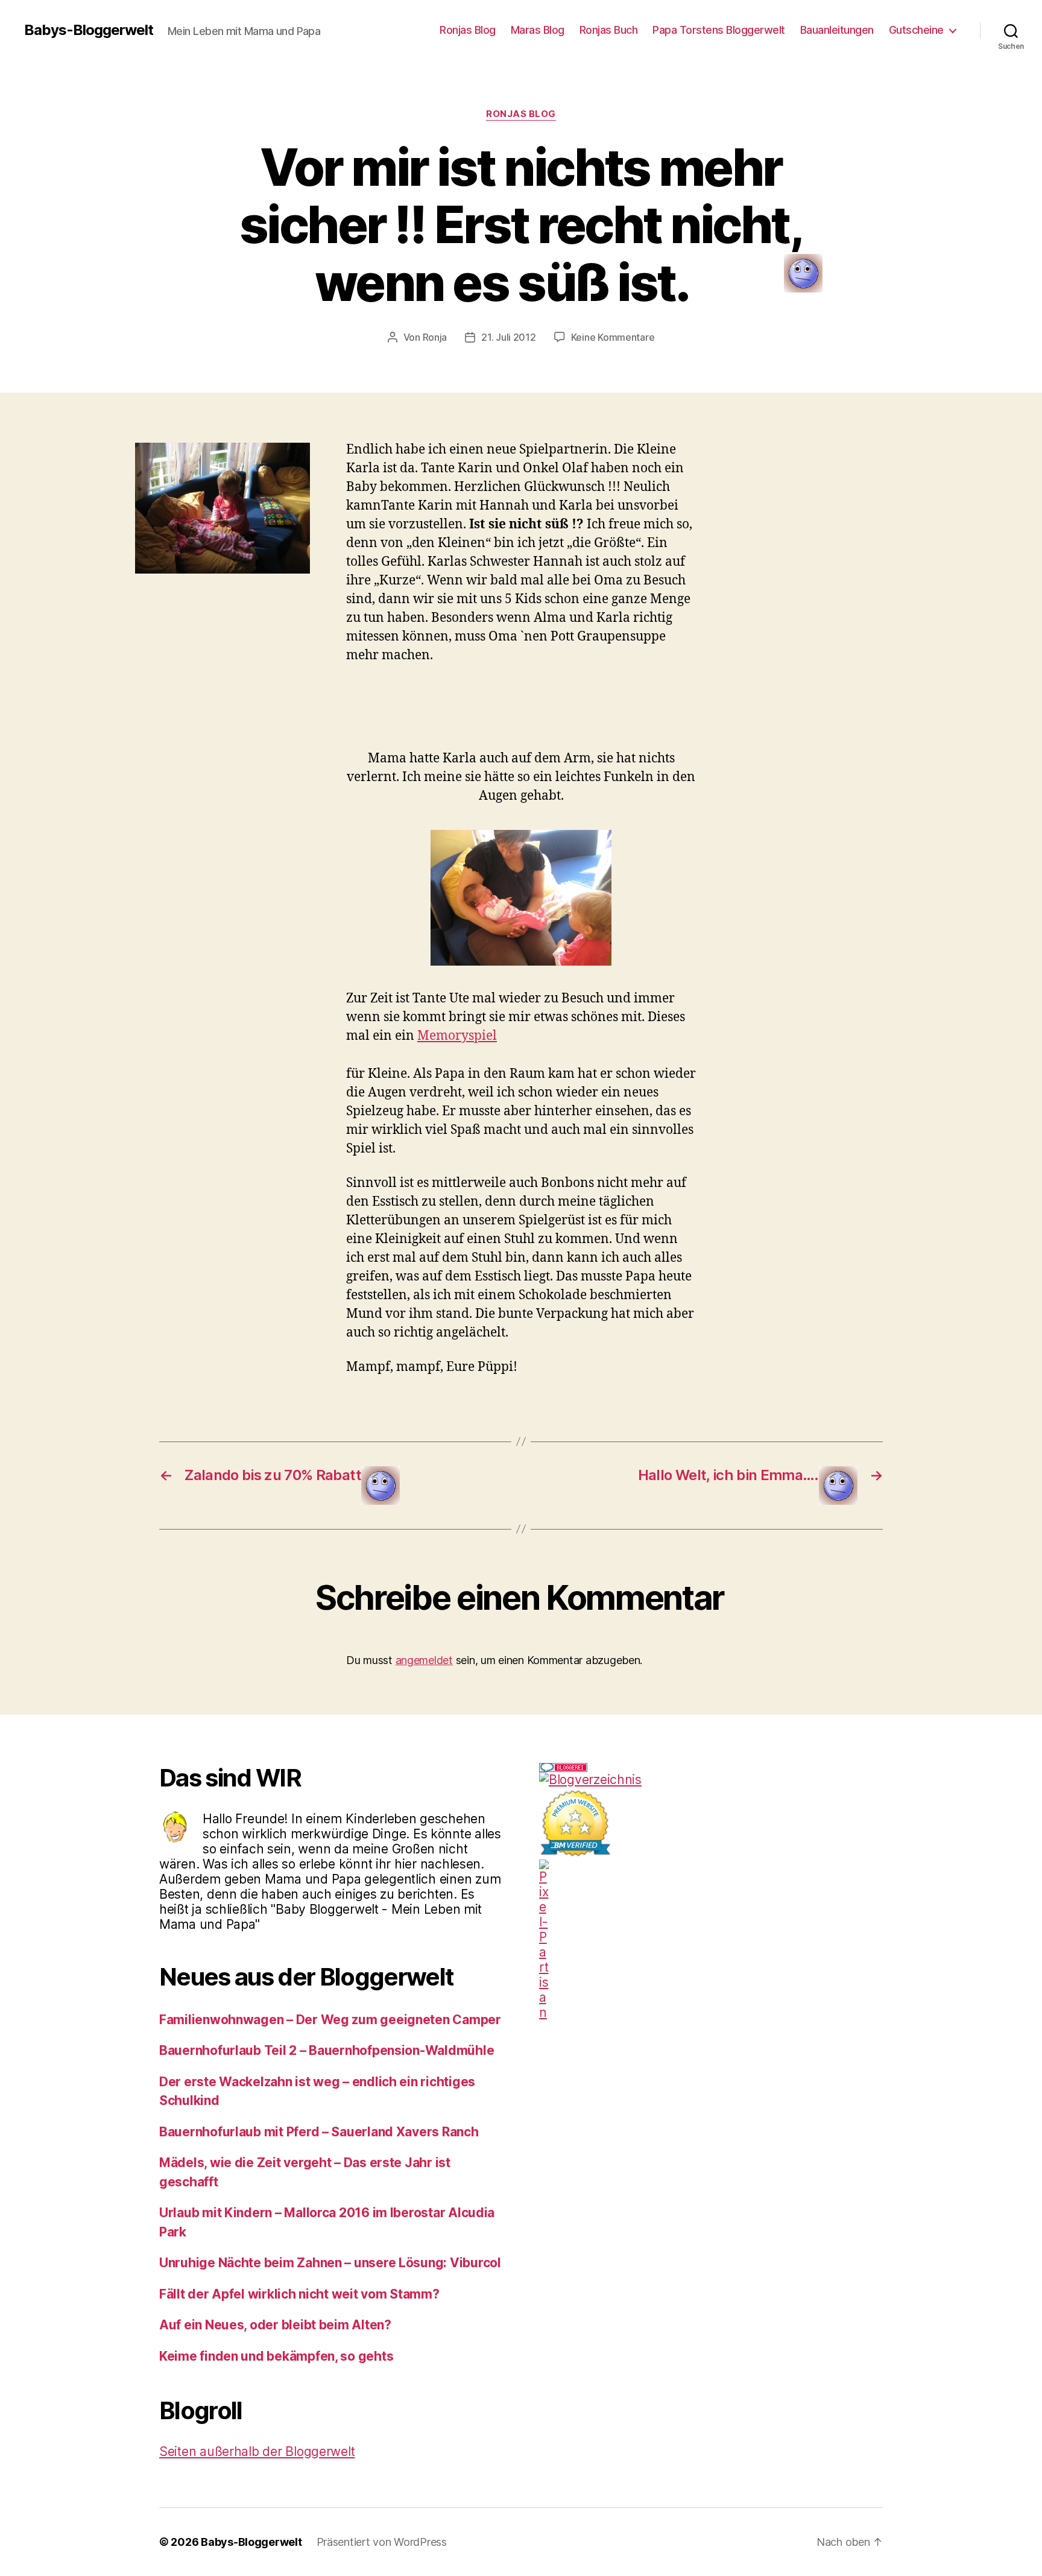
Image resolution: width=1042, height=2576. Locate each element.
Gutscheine (916, 30)
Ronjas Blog (468, 30)
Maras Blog (538, 30)
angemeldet (424, 1660)
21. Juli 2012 (509, 337)
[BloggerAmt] (711, 1780)
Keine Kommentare (613, 337)
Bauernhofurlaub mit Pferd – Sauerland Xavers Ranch (319, 2132)
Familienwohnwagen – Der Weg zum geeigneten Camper (330, 2020)
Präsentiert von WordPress (382, 2542)
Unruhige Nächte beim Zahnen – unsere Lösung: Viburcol (330, 2263)
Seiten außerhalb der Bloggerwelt (257, 2451)
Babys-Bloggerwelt (89, 30)
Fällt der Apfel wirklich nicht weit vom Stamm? (299, 2294)
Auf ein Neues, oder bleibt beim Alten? (275, 2325)
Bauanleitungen (837, 30)
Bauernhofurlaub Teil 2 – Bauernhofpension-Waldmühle (327, 2050)
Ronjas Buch (609, 30)
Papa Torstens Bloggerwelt (719, 30)
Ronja (435, 337)
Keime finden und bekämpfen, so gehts (276, 2356)
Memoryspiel (457, 1036)
